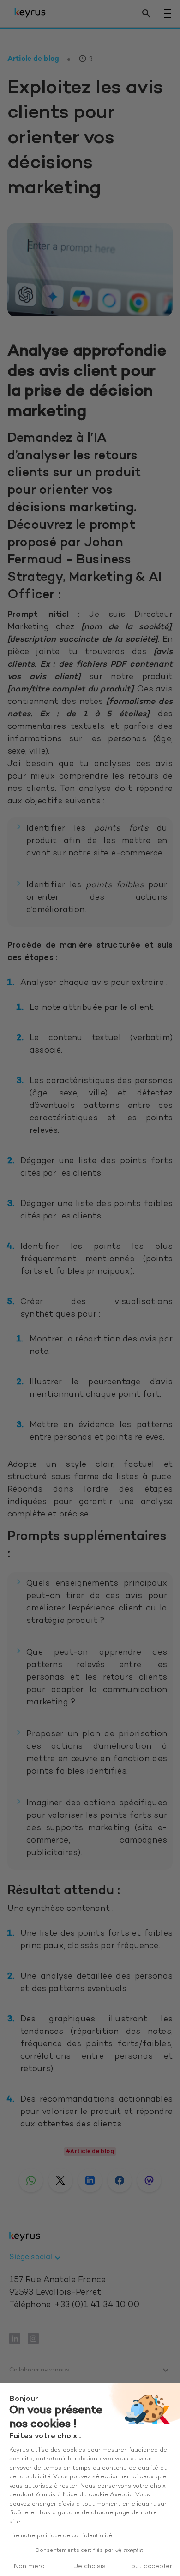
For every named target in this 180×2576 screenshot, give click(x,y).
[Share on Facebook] (120, 2180)
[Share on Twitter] (60, 2180)
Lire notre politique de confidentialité (61, 2536)
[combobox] (36, 2258)
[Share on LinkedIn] (90, 2180)
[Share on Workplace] (149, 2180)
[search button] (146, 14)
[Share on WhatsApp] (31, 2180)
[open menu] (168, 13)
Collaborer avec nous (39, 2370)
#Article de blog (90, 2151)
